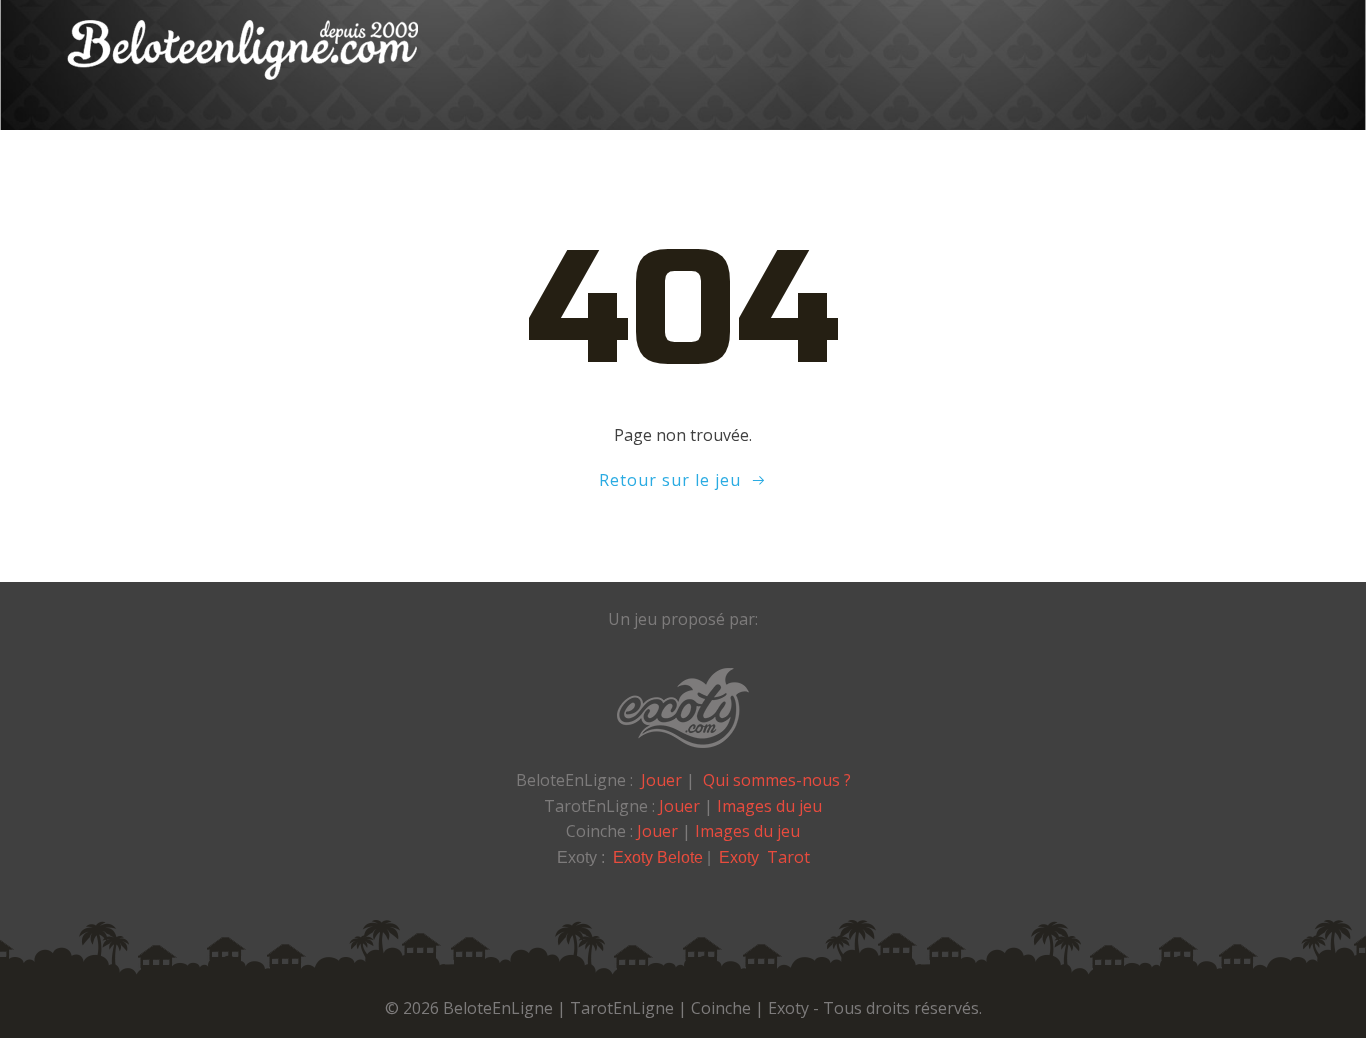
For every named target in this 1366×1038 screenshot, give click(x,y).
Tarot (788, 857)
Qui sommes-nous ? (777, 780)
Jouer (661, 780)
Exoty (741, 857)
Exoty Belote (658, 857)
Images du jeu (769, 806)
